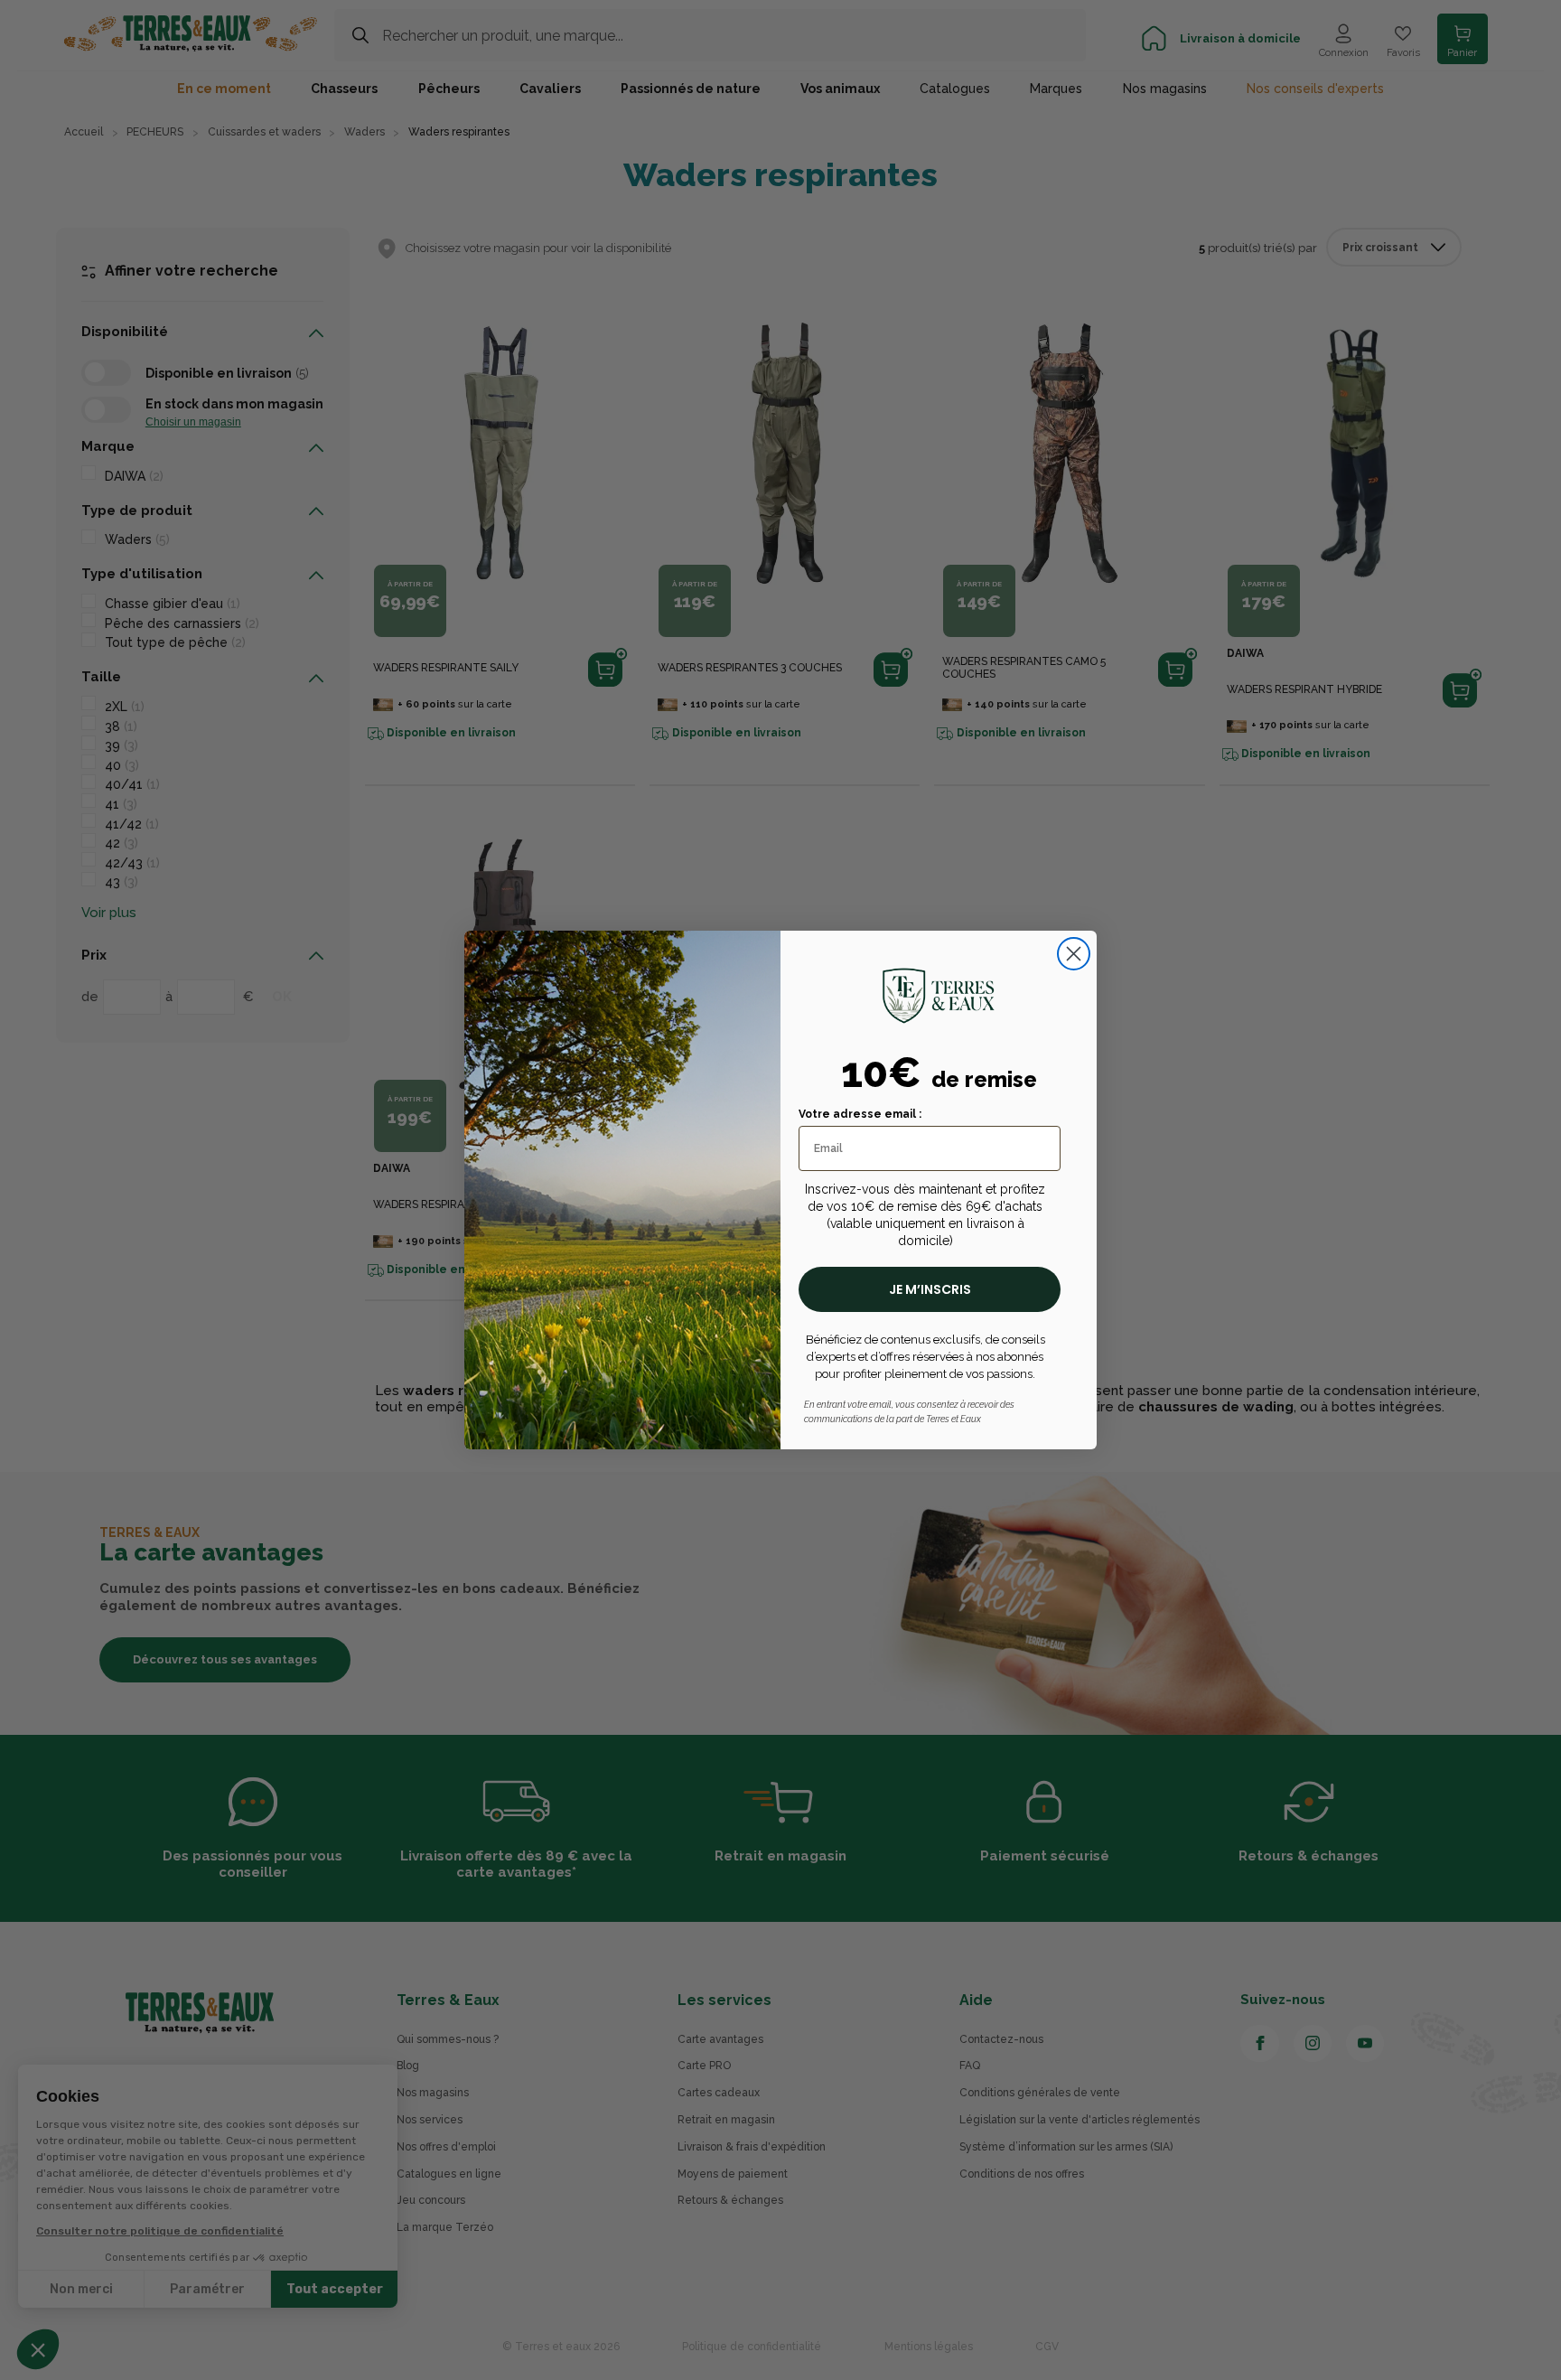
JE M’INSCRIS (930, 1289)
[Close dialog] (1074, 954)
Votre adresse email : (860, 1114)
